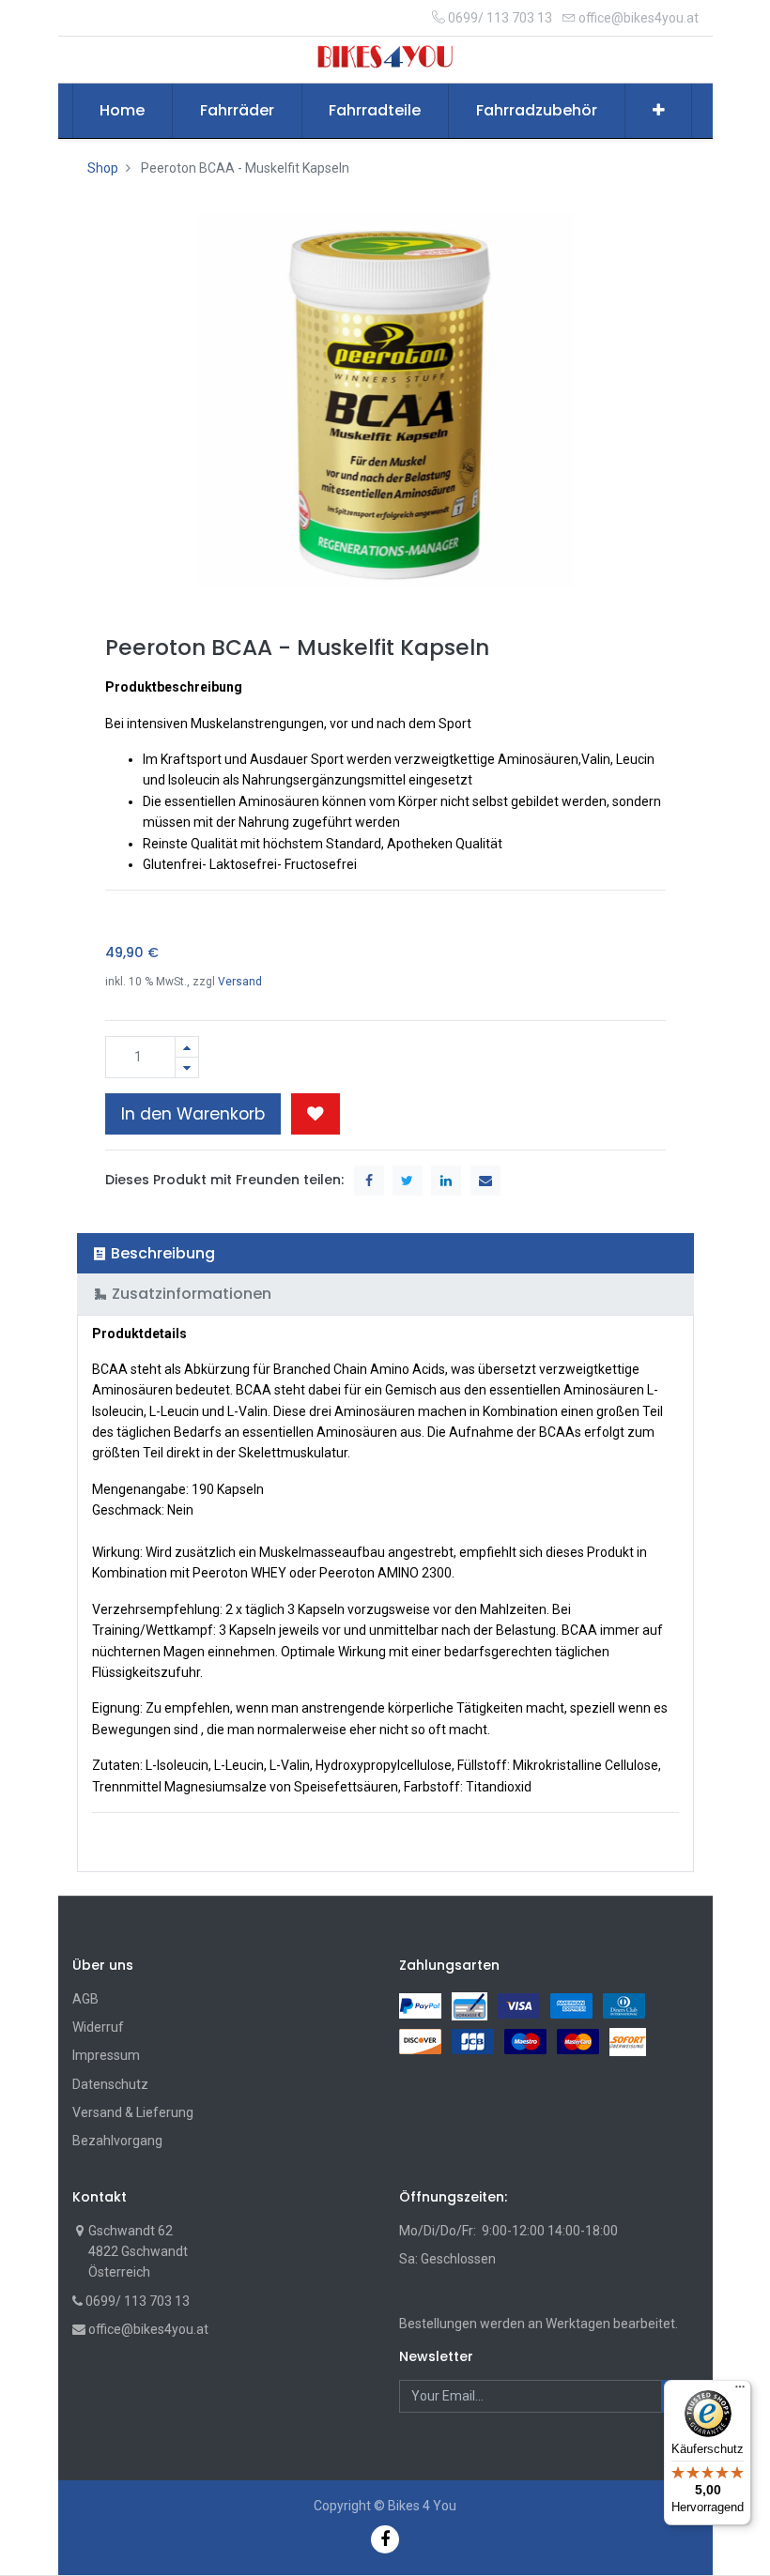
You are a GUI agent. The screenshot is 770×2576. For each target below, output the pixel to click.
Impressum (106, 2055)
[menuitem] (123, 111)
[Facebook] (385, 2539)
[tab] (385, 1253)
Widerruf (98, 2027)
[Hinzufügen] (187, 1047)
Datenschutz (110, 2084)
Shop (103, 168)
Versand (240, 982)
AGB (85, 1999)
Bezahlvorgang (117, 2141)
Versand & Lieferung (133, 2112)
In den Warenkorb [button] (193, 1114)
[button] (659, 111)
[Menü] (740, 2391)
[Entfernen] (187, 1067)
